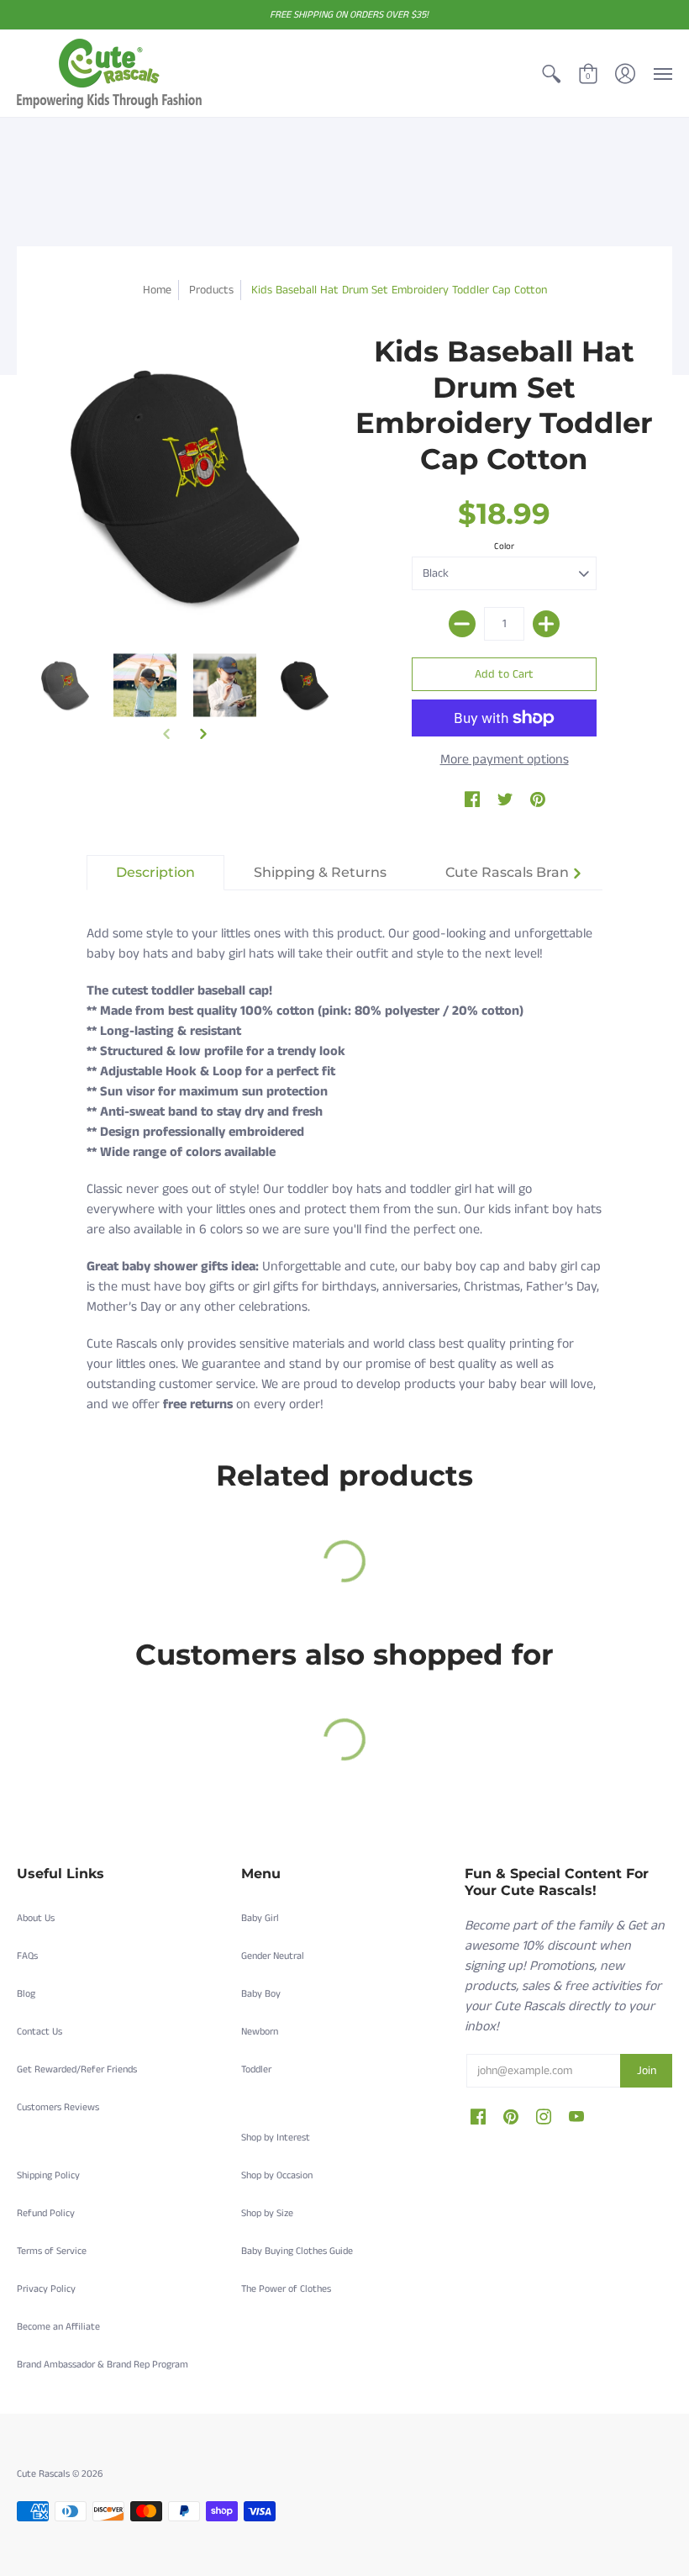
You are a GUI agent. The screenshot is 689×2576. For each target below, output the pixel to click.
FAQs (27, 1956)
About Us (36, 1918)
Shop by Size (267, 2213)
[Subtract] (462, 624)
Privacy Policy (46, 2289)
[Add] (546, 624)
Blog (26, 1994)
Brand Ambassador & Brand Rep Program (103, 2365)
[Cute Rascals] (109, 74)
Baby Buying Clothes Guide (297, 2251)
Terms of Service (52, 2251)
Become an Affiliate (58, 2327)
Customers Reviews (58, 2107)
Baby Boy (261, 1994)
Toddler (256, 2069)
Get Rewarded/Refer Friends (77, 2069)
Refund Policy (46, 2213)
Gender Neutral (273, 1956)
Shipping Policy (48, 2175)
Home (157, 290)
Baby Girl (260, 1918)
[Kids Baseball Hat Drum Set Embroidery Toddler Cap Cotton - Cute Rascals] (65, 685)
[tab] (155, 873)
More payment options (505, 760)
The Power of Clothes (286, 2289)
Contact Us (39, 2032)
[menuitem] (551, 74)
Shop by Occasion (277, 2175)
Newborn (260, 2032)
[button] (551, 74)
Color (504, 546)
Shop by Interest (276, 2138)
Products (211, 290)
